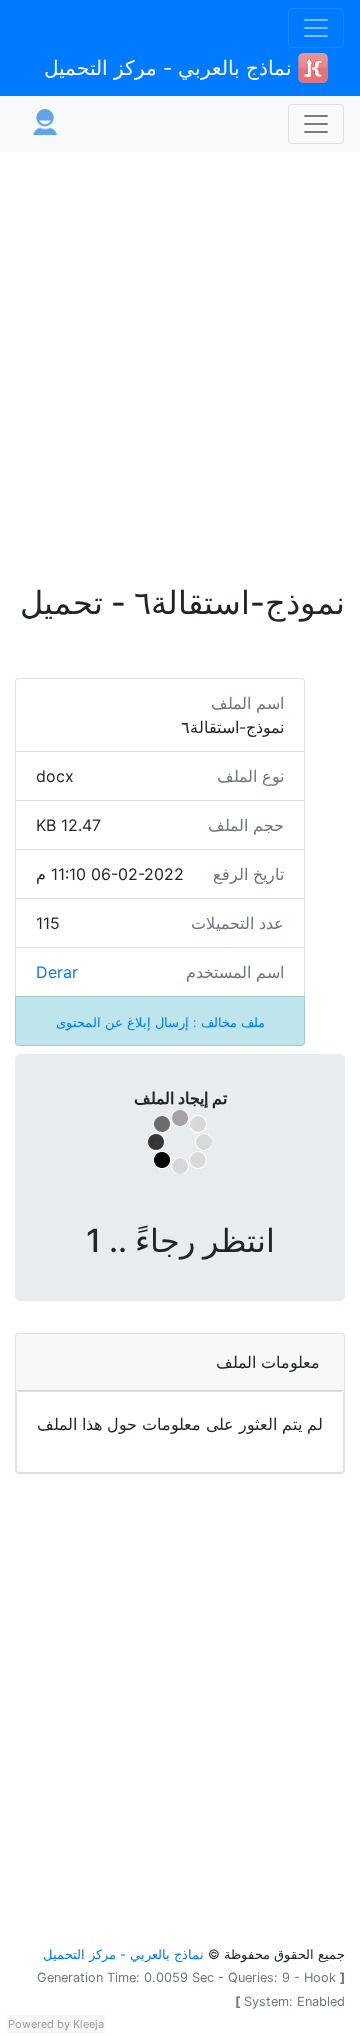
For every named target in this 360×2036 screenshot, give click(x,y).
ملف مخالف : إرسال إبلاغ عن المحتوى (160, 1022)
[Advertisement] (180, 356)
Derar (57, 972)
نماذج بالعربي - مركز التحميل (171, 68)
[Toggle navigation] (316, 28)
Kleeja (88, 2024)
